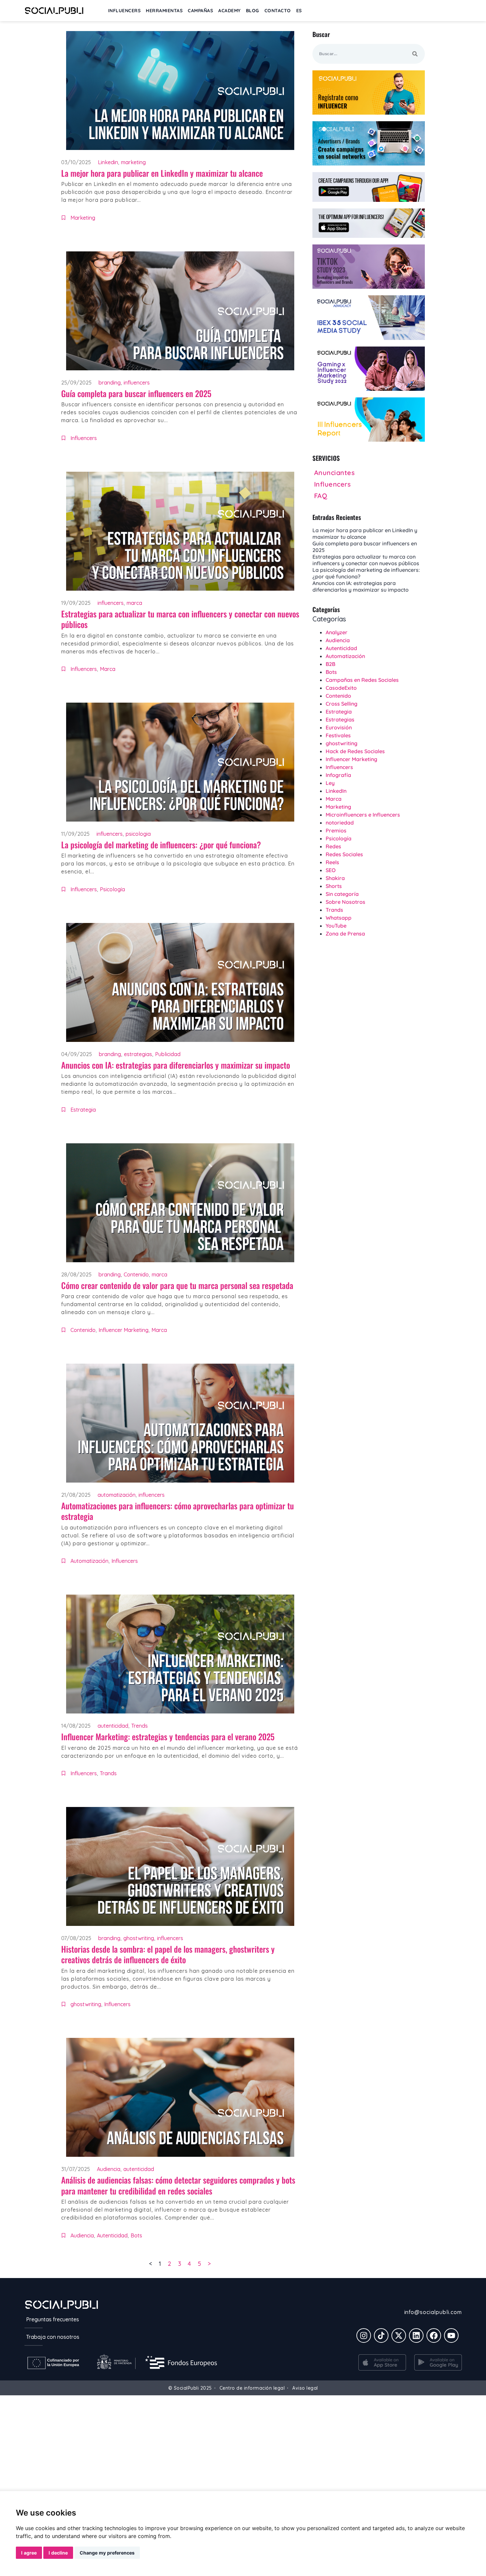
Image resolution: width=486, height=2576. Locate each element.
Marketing (83, 218)
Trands (108, 1773)
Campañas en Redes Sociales (362, 680)
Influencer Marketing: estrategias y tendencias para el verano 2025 (168, 1736)
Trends (140, 1726)
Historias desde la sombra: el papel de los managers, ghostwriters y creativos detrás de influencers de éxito (168, 1954)
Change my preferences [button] (107, 2553)
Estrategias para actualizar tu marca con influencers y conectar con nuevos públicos (180, 619)
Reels (332, 862)
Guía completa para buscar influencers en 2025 (136, 393)
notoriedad (340, 823)
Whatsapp (339, 918)
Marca (108, 669)
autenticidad (113, 1726)
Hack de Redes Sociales (355, 751)
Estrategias (340, 719)
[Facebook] (434, 2336)
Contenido (136, 1274)
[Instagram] (364, 2336)
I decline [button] (58, 2553)
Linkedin (108, 162)
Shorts (334, 886)
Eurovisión (339, 727)
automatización (117, 1495)
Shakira (335, 878)
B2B (330, 664)
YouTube (336, 926)
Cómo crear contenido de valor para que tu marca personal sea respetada (177, 1285)
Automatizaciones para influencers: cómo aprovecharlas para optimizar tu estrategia (178, 1511)
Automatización (89, 1561)
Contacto (278, 11)
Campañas (200, 11)
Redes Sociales (344, 854)
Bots (136, 2235)
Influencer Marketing (123, 1330)
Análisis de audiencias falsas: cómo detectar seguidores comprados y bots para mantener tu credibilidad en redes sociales (178, 2185)
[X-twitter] (399, 2336)
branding (110, 383)
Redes (333, 846)
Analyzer (337, 632)
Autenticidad (112, 2235)
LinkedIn (336, 791)
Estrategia (83, 1110)
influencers (137, 383)
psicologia (138, 834)
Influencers (84, 438)
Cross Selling (342, 704)
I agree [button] (29, 2553)
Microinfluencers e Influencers (363, 815)
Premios (336, 830)
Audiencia (109, 2169)
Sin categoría (342, 894)
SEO (331, 870)
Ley (330, 783)
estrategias (138, 1054)
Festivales (338, 735)
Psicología (112, 889)
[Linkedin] (416, 2336)
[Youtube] (451, 2336)
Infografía (338, 775)
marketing (133, 162)
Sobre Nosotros (345, 902)
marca (134, 603)
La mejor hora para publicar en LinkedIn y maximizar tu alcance (162, 173)
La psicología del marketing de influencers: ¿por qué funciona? (161, 845)
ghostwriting (139, 1938)
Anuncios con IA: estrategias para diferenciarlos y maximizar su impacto (176, 1065)
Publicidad (168, 1054)
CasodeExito (341, 688)
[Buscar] (415, 54)
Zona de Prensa (345, 934)
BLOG (253, 11)
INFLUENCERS (124, 11)
